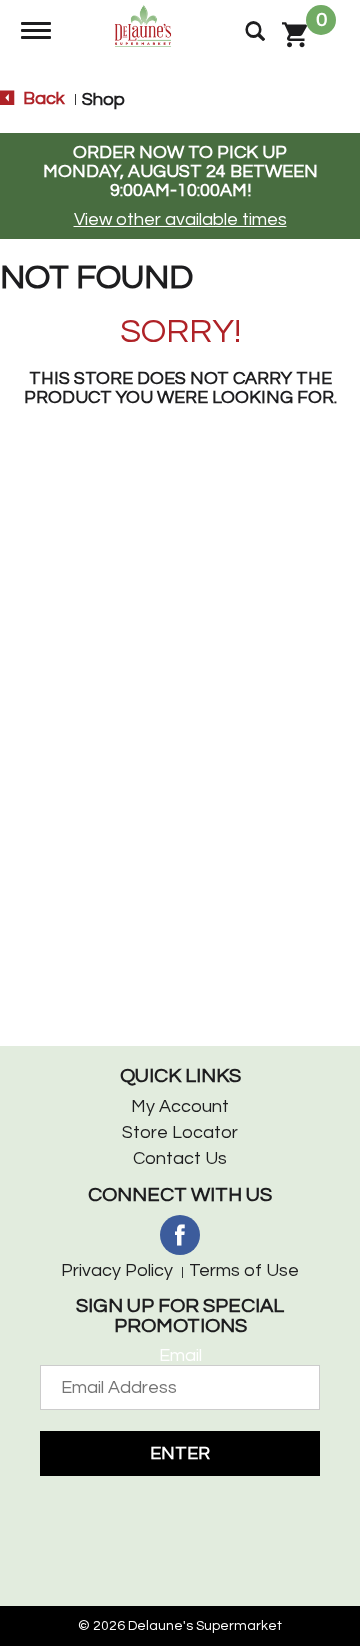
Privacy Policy (117, 1270)
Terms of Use (244, 1270)
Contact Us (180, 1158)
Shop (103, 99)
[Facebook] (180, 1235)
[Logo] (145, 24)
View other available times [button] (180, 219)
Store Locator (180, 1132)
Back (42, 98)
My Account (180, 1106)
